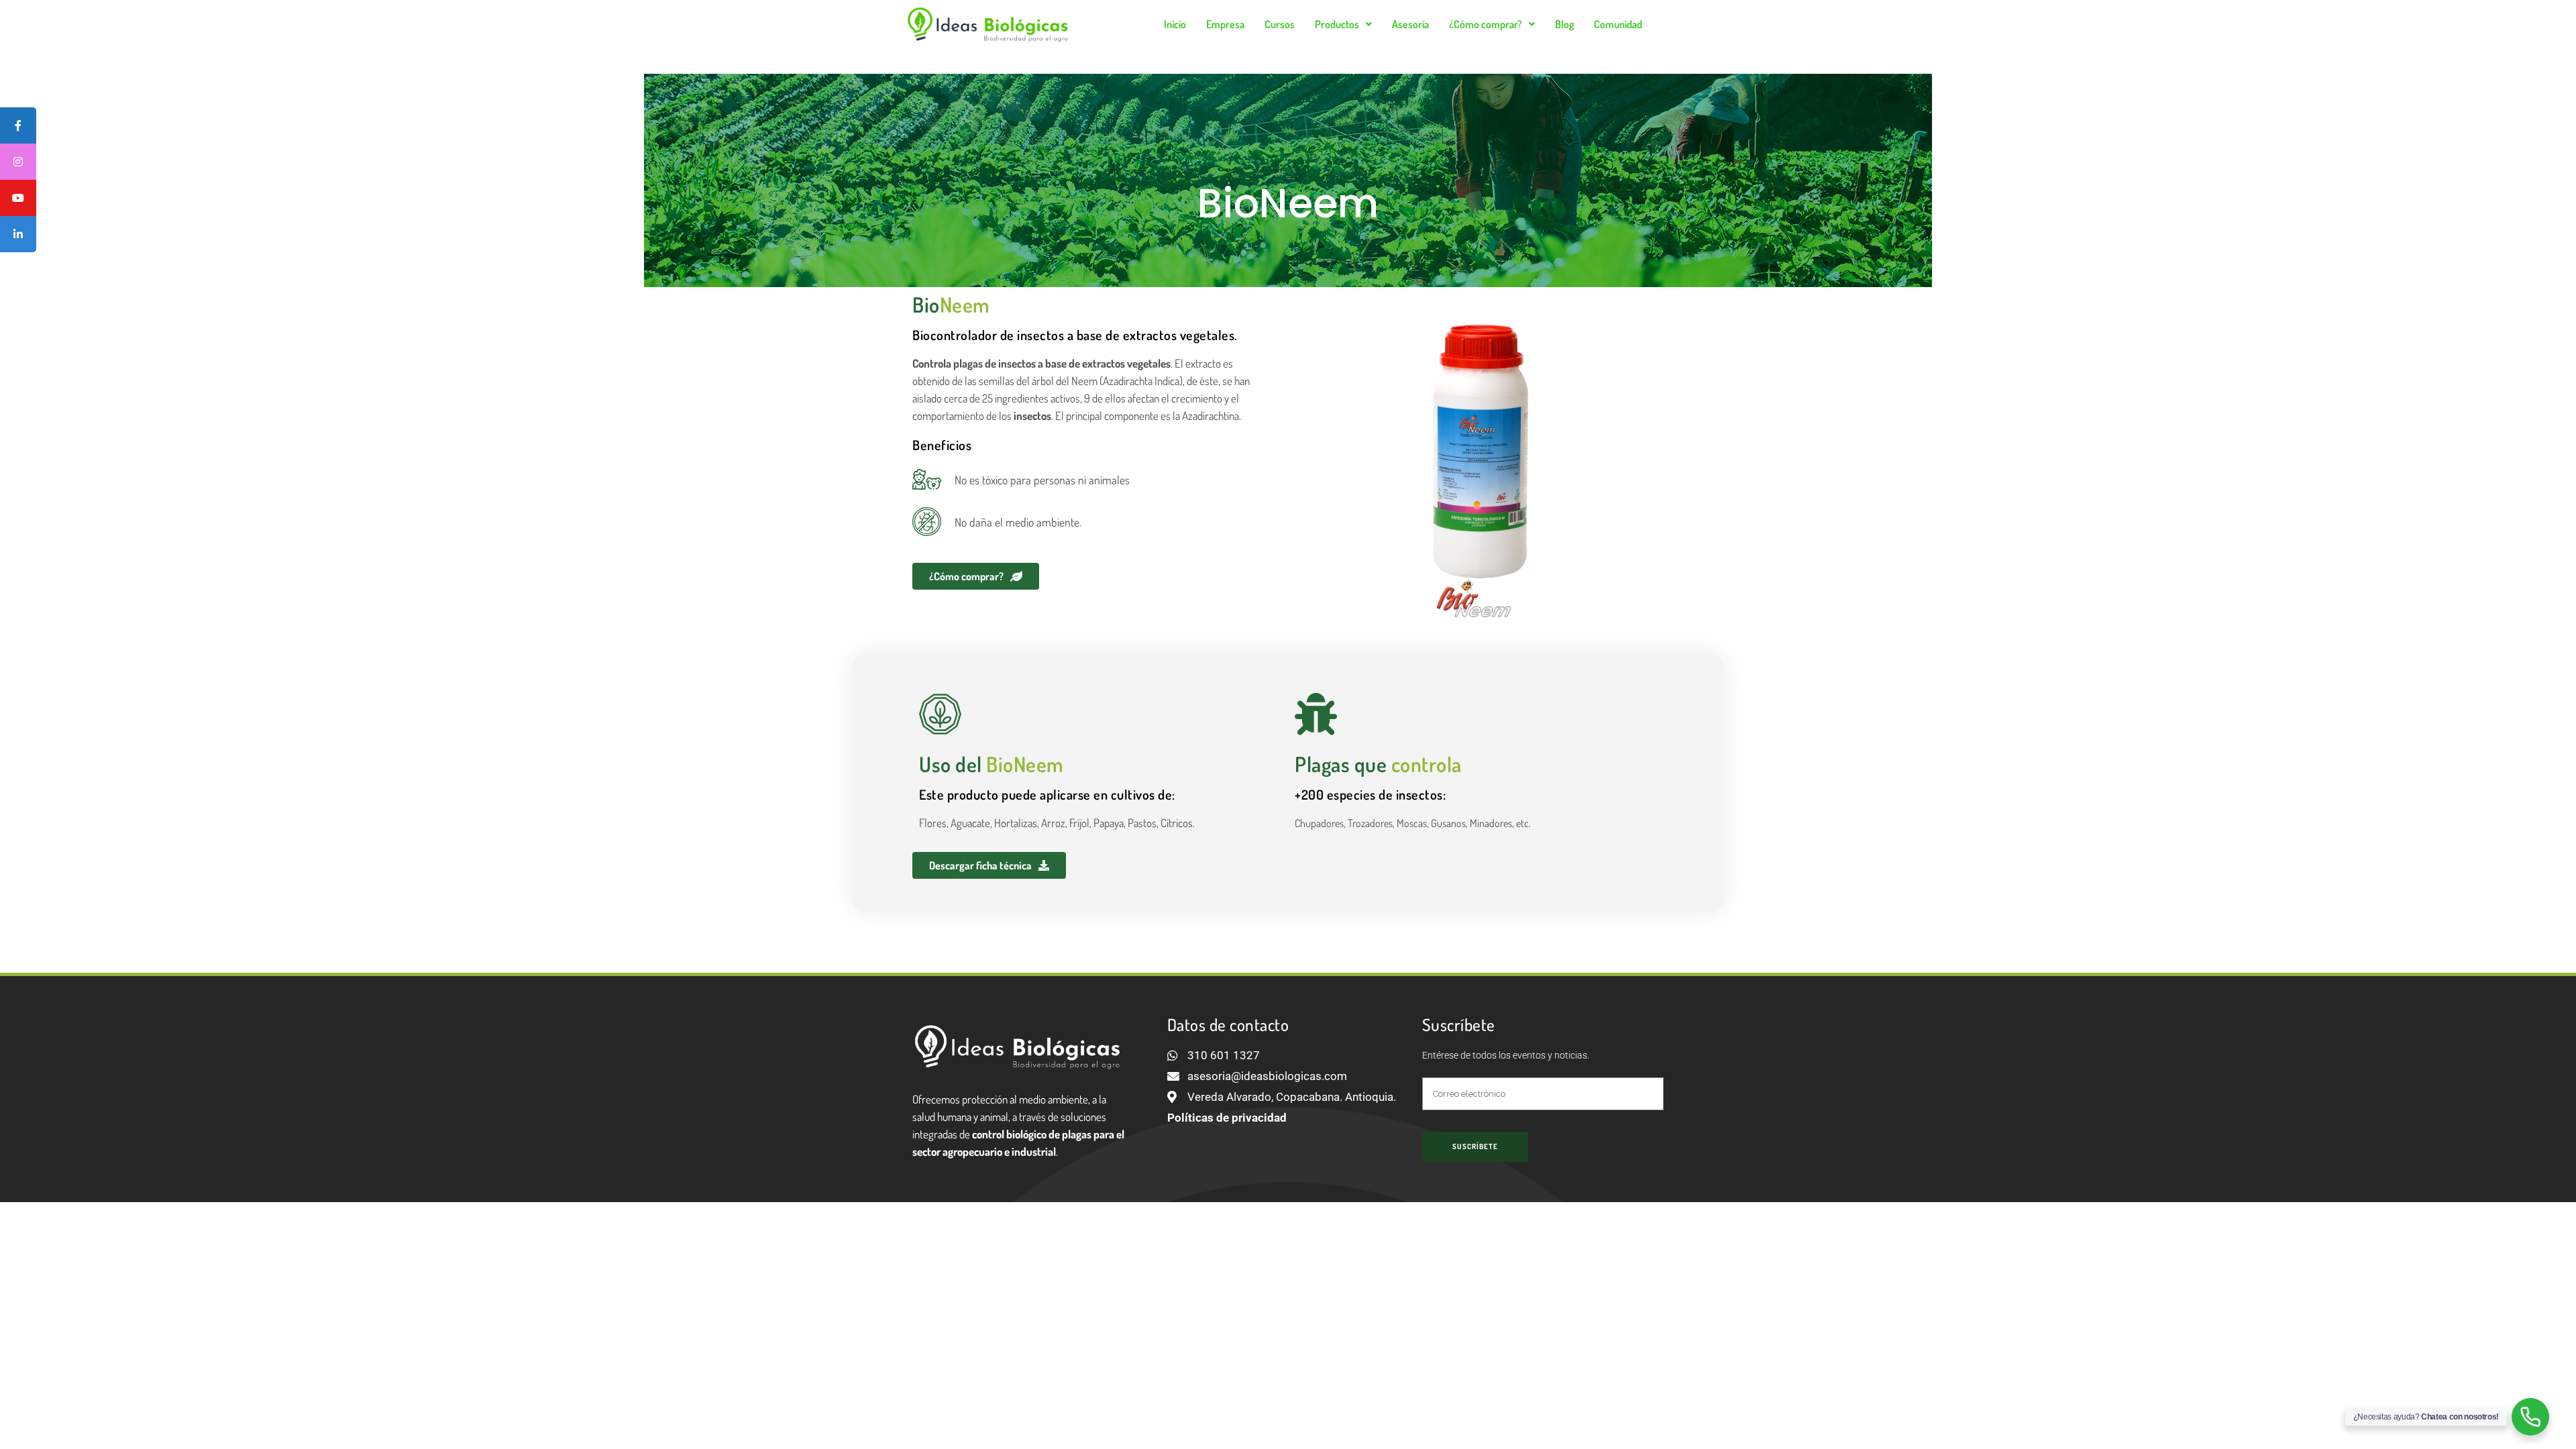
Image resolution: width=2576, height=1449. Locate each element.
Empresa (1225, 24)
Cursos (1280, 24)
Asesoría (1410, 24)
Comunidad (1618, 24)
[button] (1343, 24)
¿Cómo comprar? (1486, 24)
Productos (1337, 24)
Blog (1564, 24)
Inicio (1175, 24)
